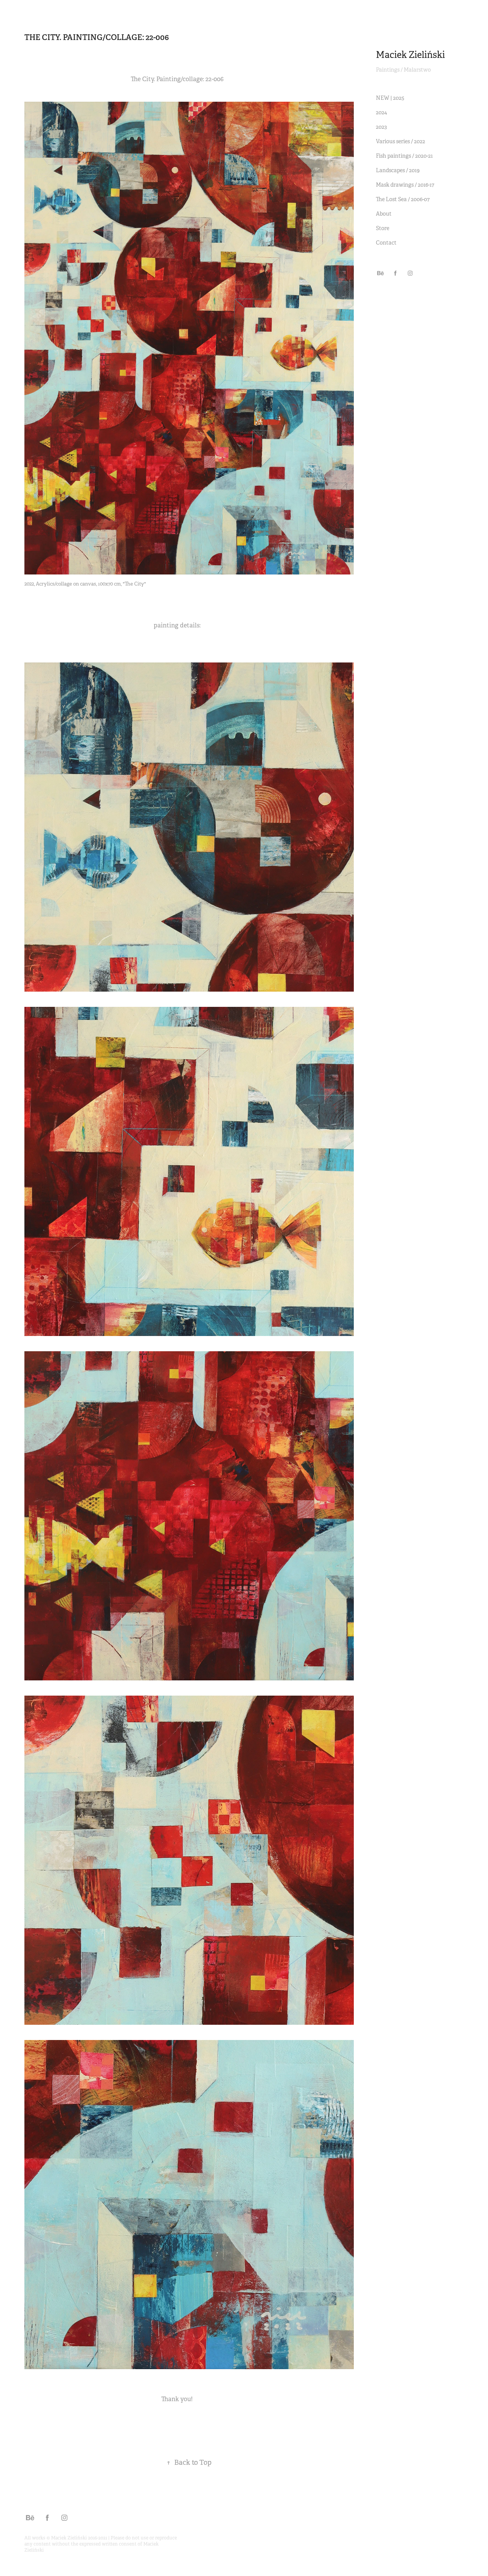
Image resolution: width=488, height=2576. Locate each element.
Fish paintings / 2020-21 (404, 156)
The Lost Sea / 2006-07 (403, 199)
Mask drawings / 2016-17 (405, 185)
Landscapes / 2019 (398, 170)
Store (383, 228)
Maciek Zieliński (410, 55)
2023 (381, 127)
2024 (381, 112)
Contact (386, 243)
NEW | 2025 (390, 98)
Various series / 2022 (401, 141)
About (384, 214)
